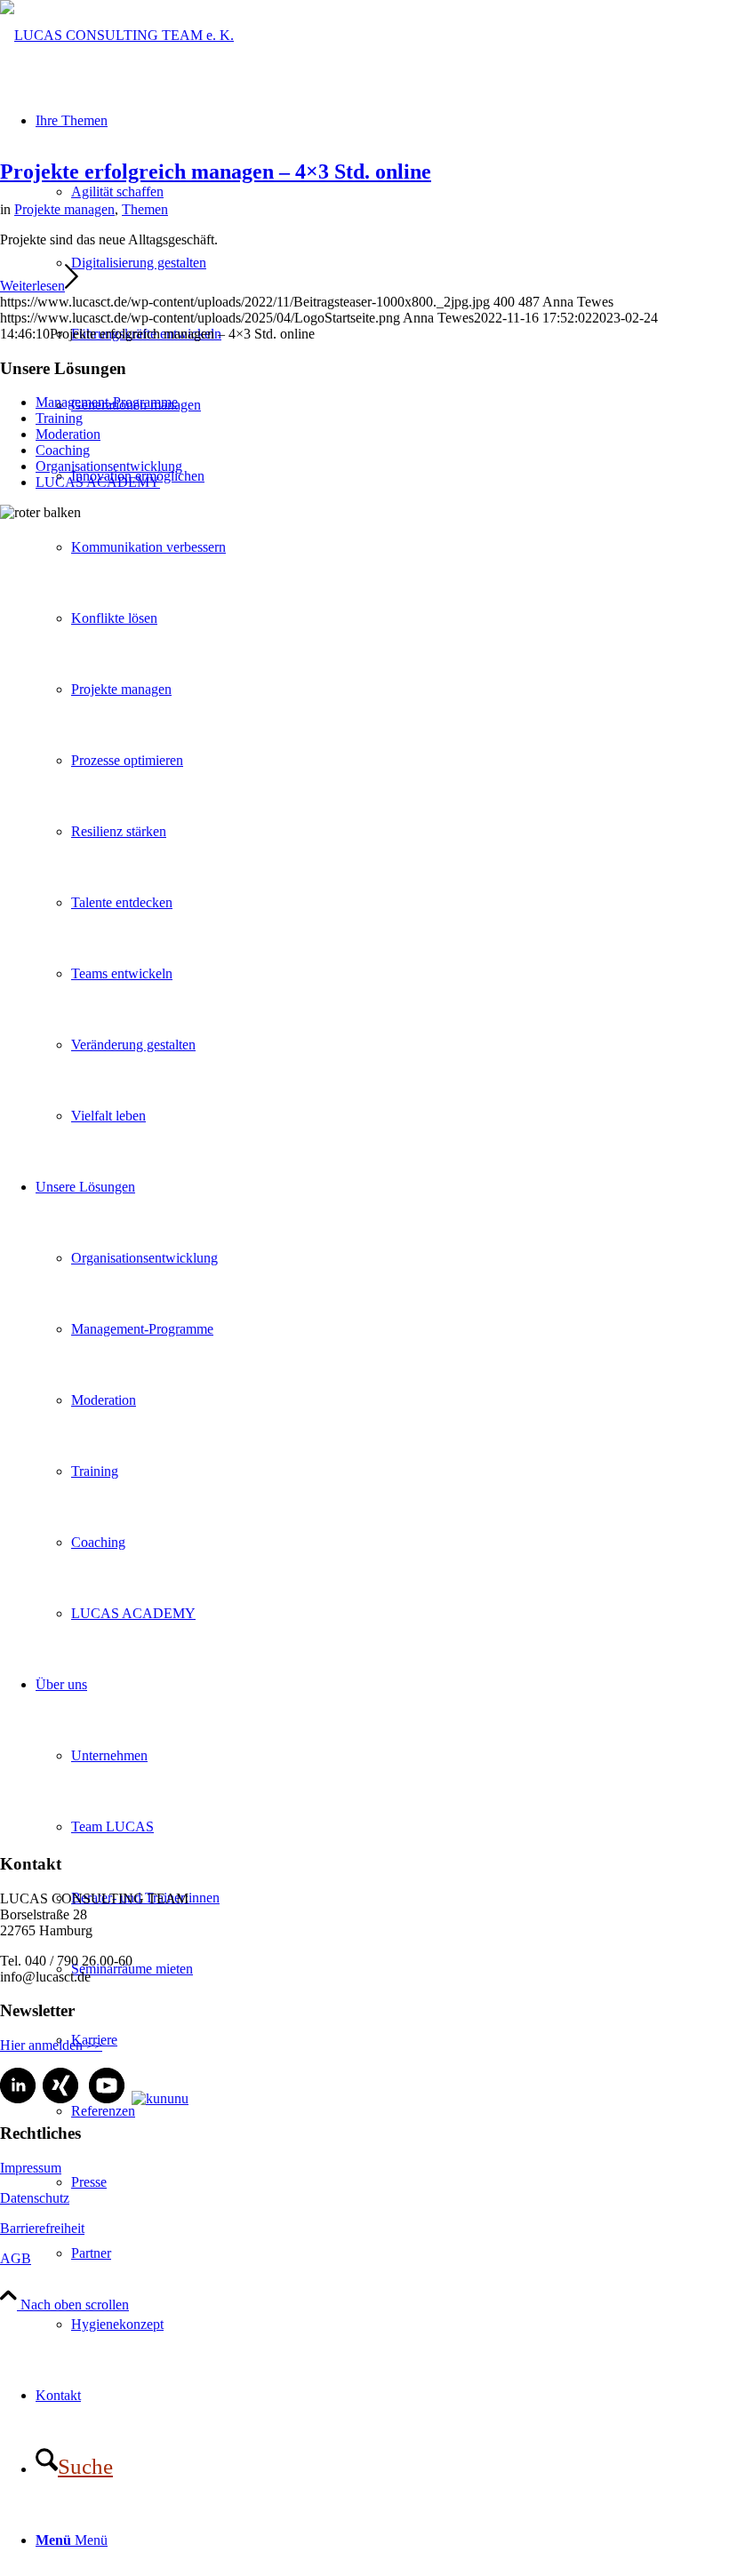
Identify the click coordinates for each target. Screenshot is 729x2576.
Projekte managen (64, 209)
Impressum (31, 2168)
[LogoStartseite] (117, 35)
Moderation (68, 434)
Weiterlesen (32, 286)
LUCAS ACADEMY (98, 482)
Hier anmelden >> (51, 2045)
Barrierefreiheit (42, 2228)
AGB (16, 2258)
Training (59, 418)
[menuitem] (400, 2325)
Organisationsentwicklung (109, 466)
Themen (145, 209)
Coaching (63, 450)
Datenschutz (35, 2198)
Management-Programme (107, 402)
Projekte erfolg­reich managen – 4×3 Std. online (216, 171)
